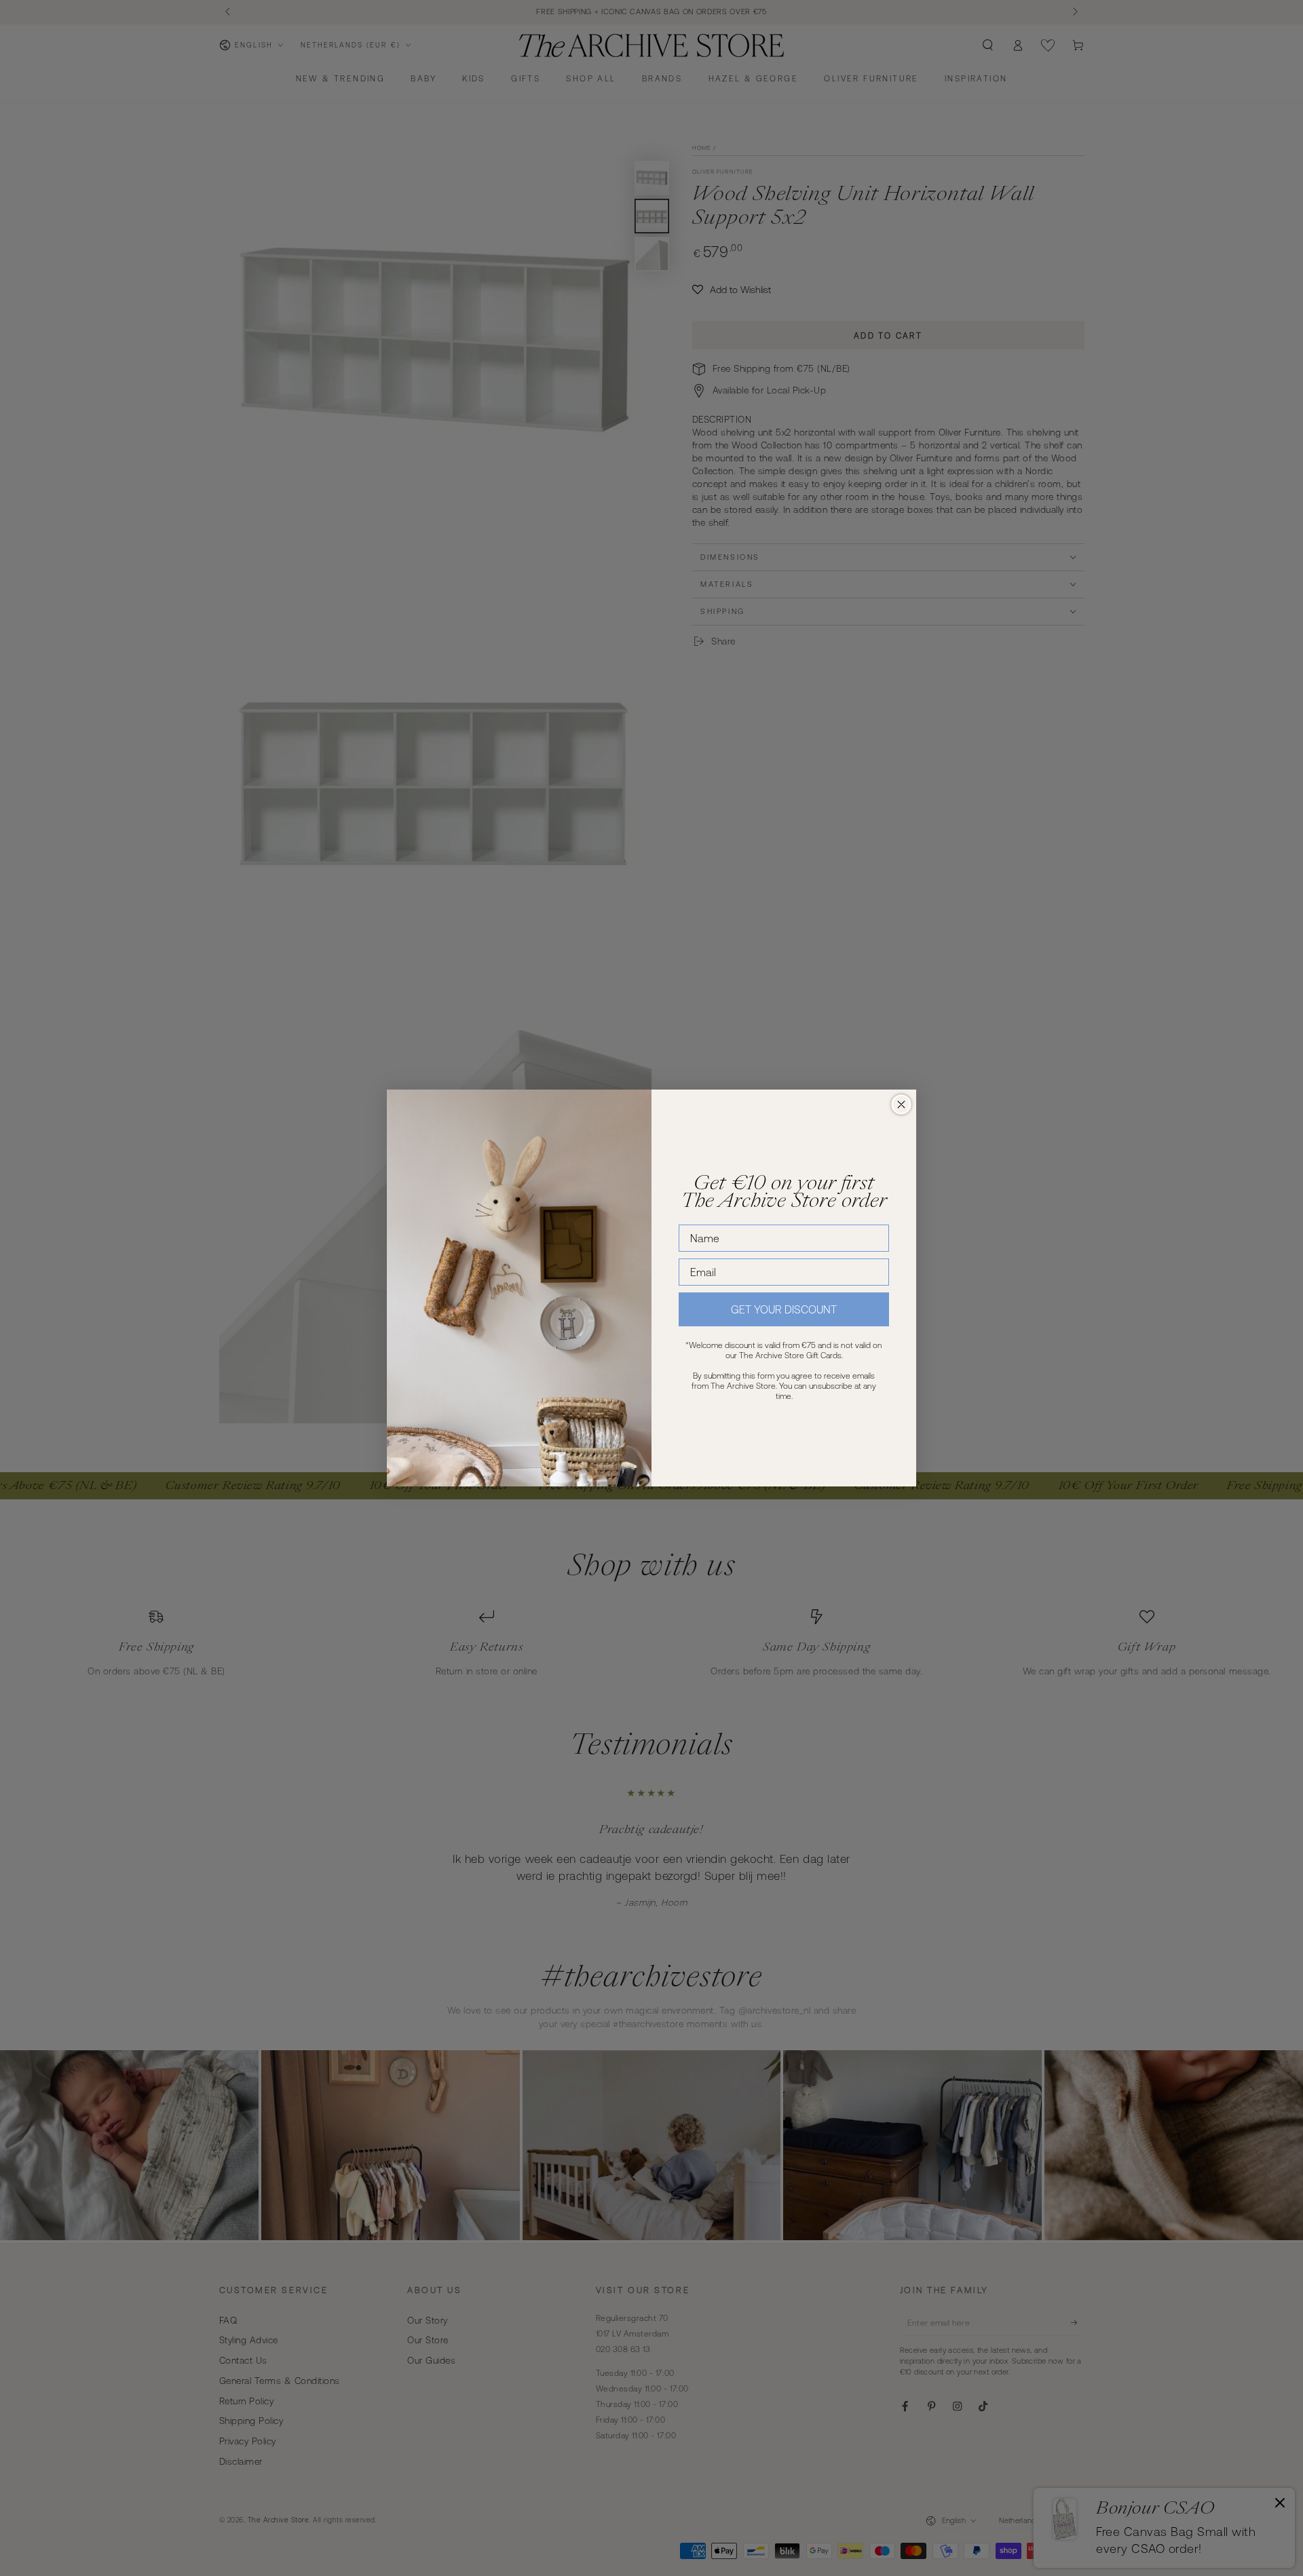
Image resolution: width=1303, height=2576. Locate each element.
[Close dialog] (901, 1104)
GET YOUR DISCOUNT (784, 1309)
